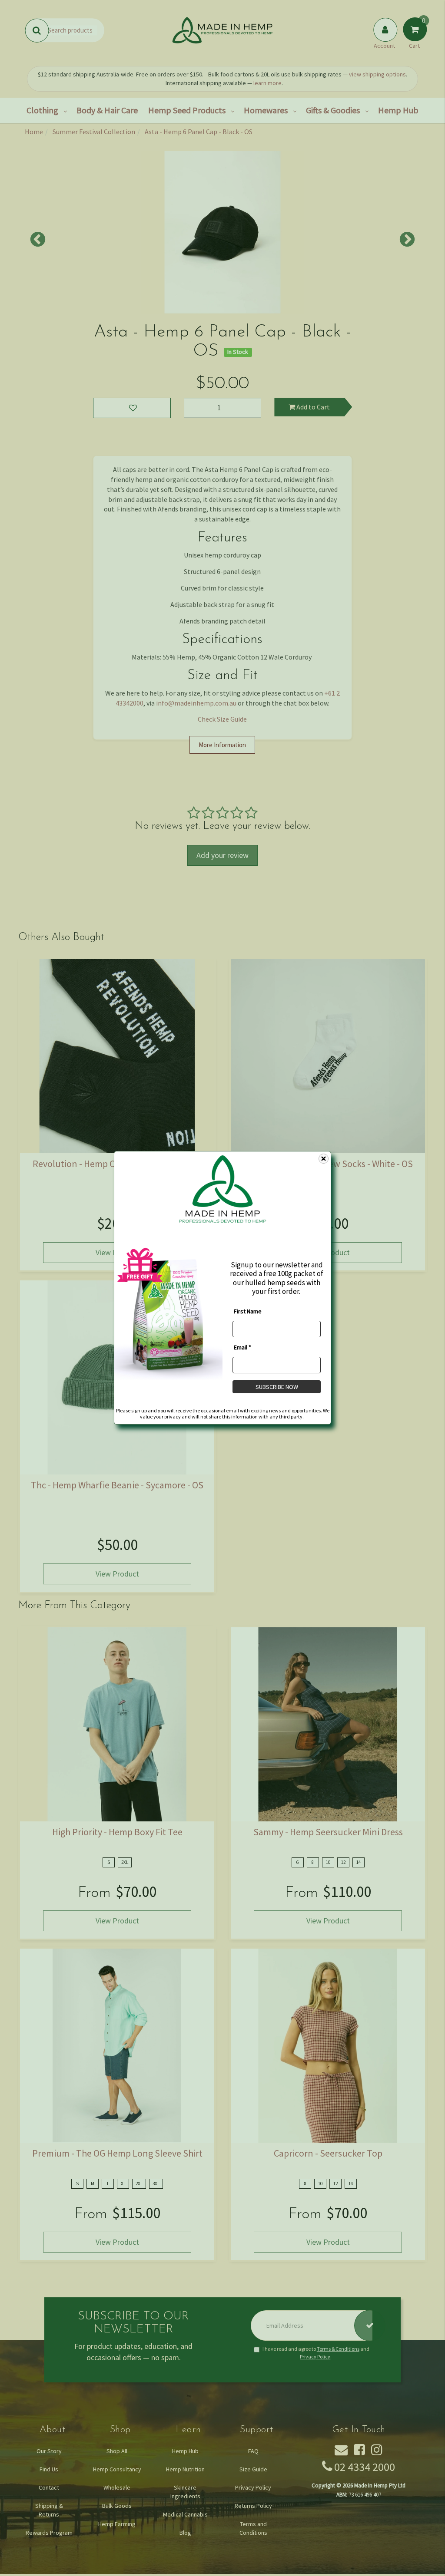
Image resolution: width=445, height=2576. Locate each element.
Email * (242, 1347)
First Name (248, 1311)
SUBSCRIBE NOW (277, 1387)
